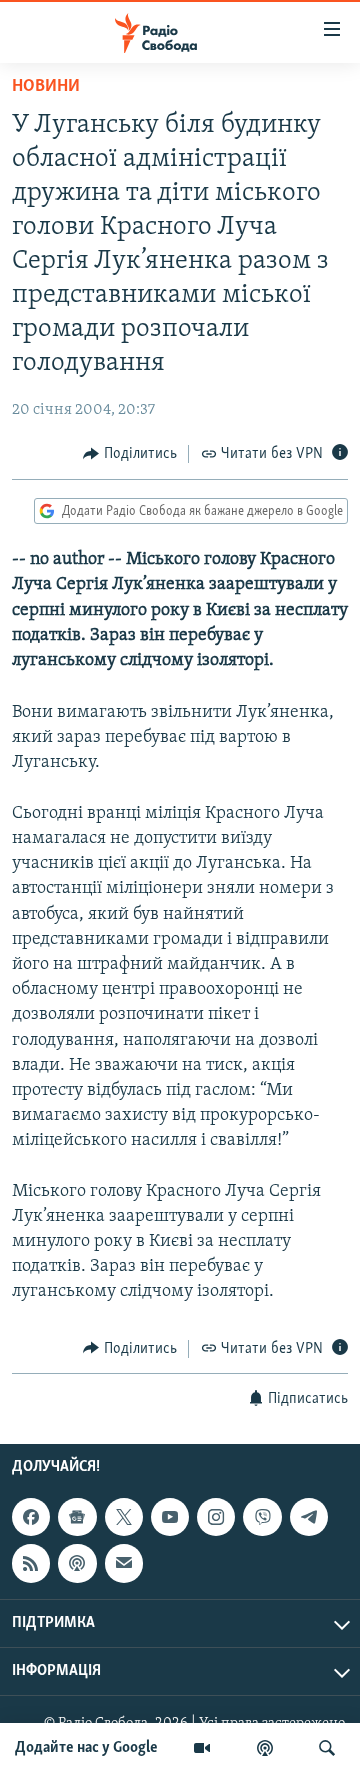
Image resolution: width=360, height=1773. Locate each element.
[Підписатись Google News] (77, 1517)
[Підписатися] (124, 1563)
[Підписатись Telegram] (309, 1517)
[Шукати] (327, 1748)
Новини (46, 87)
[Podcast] (77, 1563)
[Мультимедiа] (202, 1748)
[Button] (130, 454)
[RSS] (31, 1563)
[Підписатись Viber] (262, 1517)
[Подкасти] (265, 1748)
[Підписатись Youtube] (170, 1517)
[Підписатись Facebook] (31, 1517)
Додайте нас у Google (86, 1748)
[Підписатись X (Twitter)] (124, 1517)
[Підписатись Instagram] (216, 1517)
